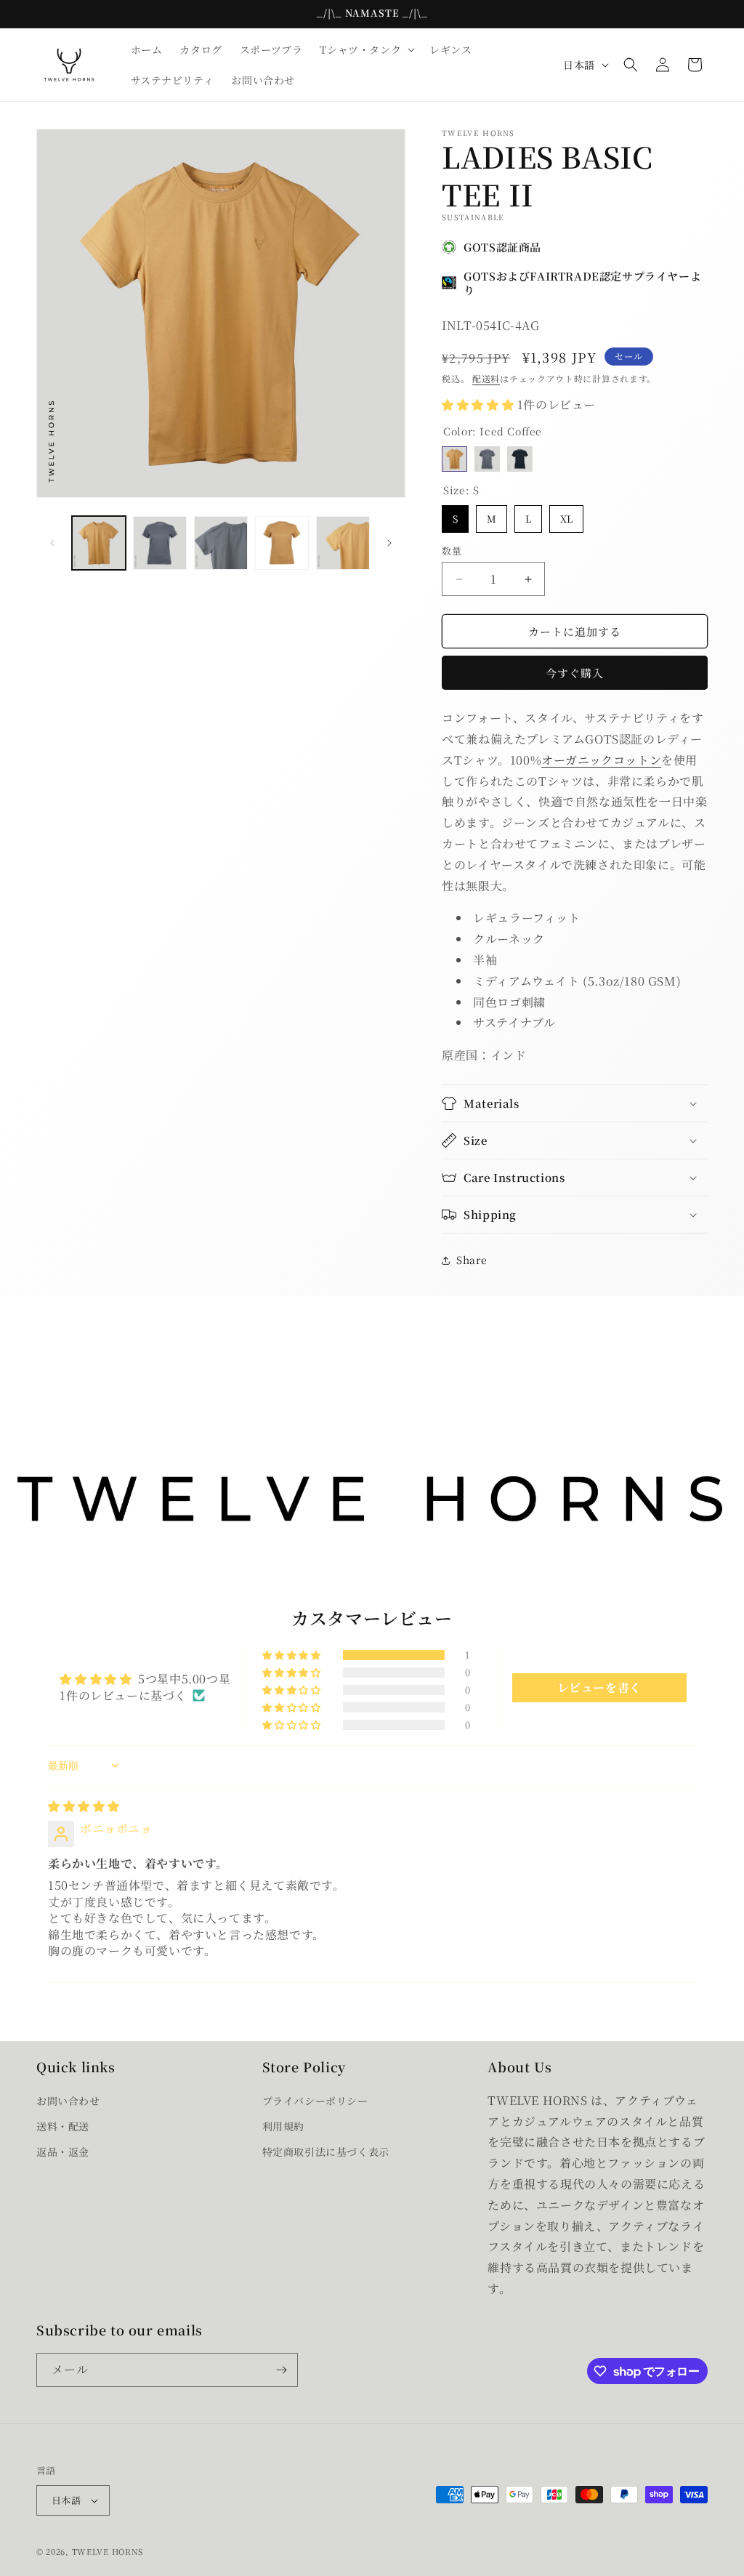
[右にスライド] (389, 543)
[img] (84, 1806)
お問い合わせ (68, 2101)
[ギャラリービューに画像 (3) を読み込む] (221, 543)
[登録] (281, 2370)
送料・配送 (63, 2126)
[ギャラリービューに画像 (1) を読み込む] (99, 543)
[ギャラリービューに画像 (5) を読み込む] (343, 543)
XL (566, 515)
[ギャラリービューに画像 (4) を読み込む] (282, 543)
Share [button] (472, 1260)
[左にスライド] (52, 543)
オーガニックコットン (601, 760)
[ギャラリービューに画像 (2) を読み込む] (160, 543)
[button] (366, 49)
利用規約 (283, 2126)
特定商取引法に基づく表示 (326, 2152)
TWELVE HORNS (108, 2551)
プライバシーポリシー (315, 2101)
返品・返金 (63, 2152)
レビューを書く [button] (599, 1687)
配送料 (486, 378)
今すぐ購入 (575, 673)
